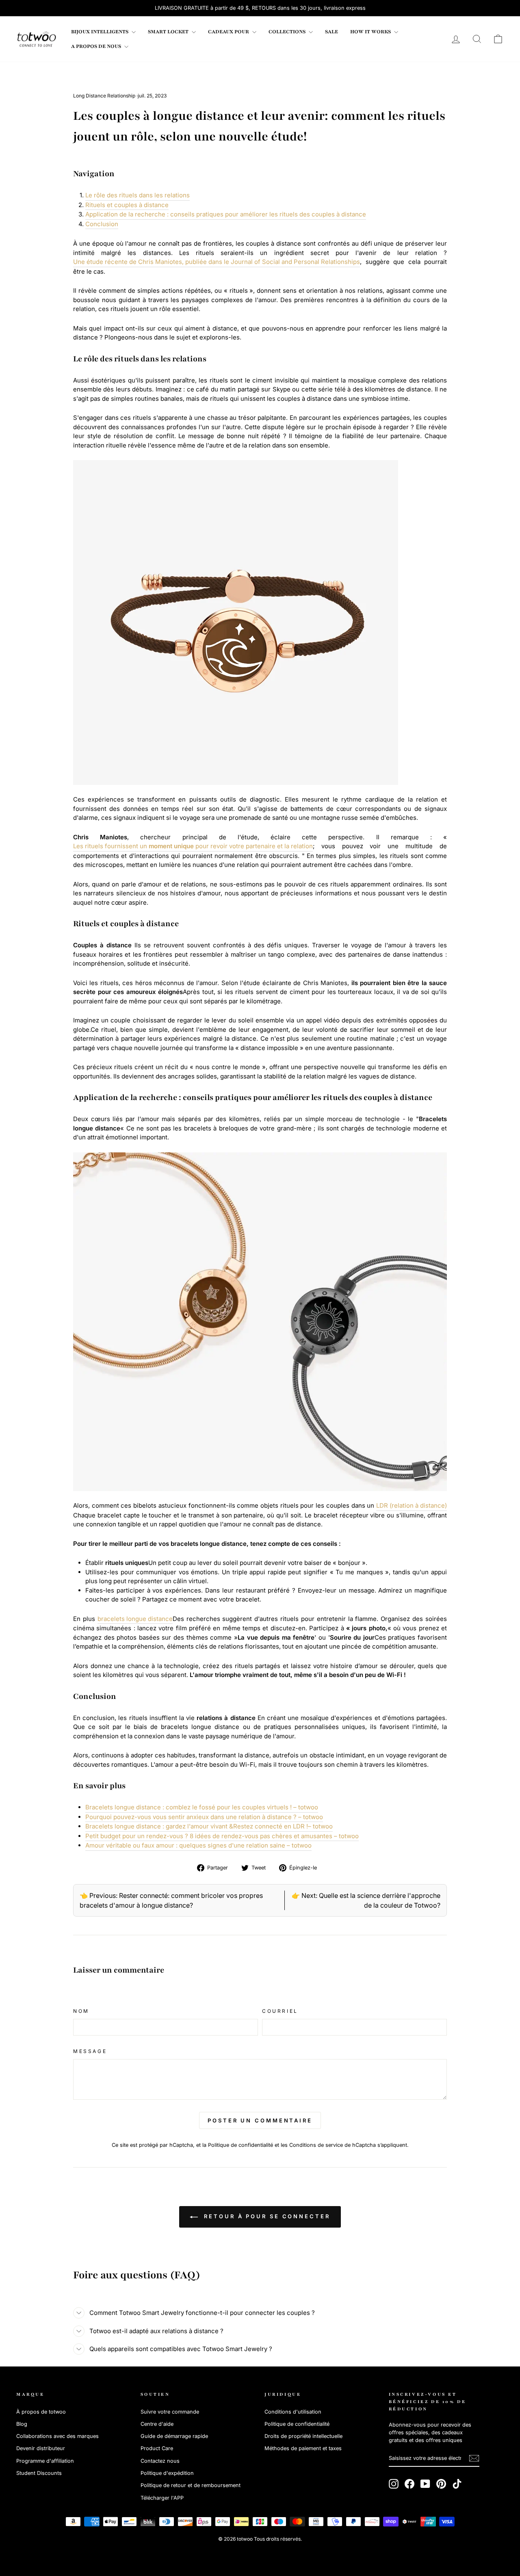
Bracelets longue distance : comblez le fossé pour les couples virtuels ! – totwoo (202, 1807)
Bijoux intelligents (100, 32)
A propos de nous (97, 46)
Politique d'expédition (167, 2473)
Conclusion (102, 224)
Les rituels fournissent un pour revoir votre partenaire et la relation (193, 846)
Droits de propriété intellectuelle (303, 2436)
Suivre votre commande (170, 2412)
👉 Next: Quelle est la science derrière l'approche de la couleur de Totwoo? (366, 1900)
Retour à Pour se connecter (265, 2216)
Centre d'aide (157, 2424)
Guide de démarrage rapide (174, 2436)
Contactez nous (160, 2461)
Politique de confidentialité (240, 2145)
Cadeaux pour (229, 32)
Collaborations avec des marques (57, 2436)
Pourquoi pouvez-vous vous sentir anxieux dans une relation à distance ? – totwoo (204, 1817)
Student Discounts (39, 2473)
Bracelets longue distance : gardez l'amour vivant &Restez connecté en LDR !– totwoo (209, 1826)
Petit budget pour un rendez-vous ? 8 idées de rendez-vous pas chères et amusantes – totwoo (222, 1836)
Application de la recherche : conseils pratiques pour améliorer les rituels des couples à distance (226, 214)
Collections (288, 32)
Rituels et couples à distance (127, 205)
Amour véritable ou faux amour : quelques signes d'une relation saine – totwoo (198, 1845)
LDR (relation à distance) (412, 1505)
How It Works (371, 32)
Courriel (280, 2011)
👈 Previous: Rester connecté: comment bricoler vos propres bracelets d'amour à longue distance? (171, 1900)
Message (90, 2051)
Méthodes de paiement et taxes (303, 2448)
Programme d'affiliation (45, 2461)
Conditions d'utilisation (293, 2412)
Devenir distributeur (41, 2448)
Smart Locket (169, 32)
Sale (331, 32)
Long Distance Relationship (104, 96)
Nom (81, 2011)
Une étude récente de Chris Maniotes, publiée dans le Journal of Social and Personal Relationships (217, 262)
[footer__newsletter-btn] (474, 2458)
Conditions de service (316, 2145)
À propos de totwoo (41, 2412)
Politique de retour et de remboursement (191, 2485)
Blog (22, 2424)
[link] (37, 39)
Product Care (157, 2448)
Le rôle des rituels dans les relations (138, 195)
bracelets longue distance (135, 1619)
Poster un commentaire (260, 2120)
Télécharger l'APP (162, 2498)
